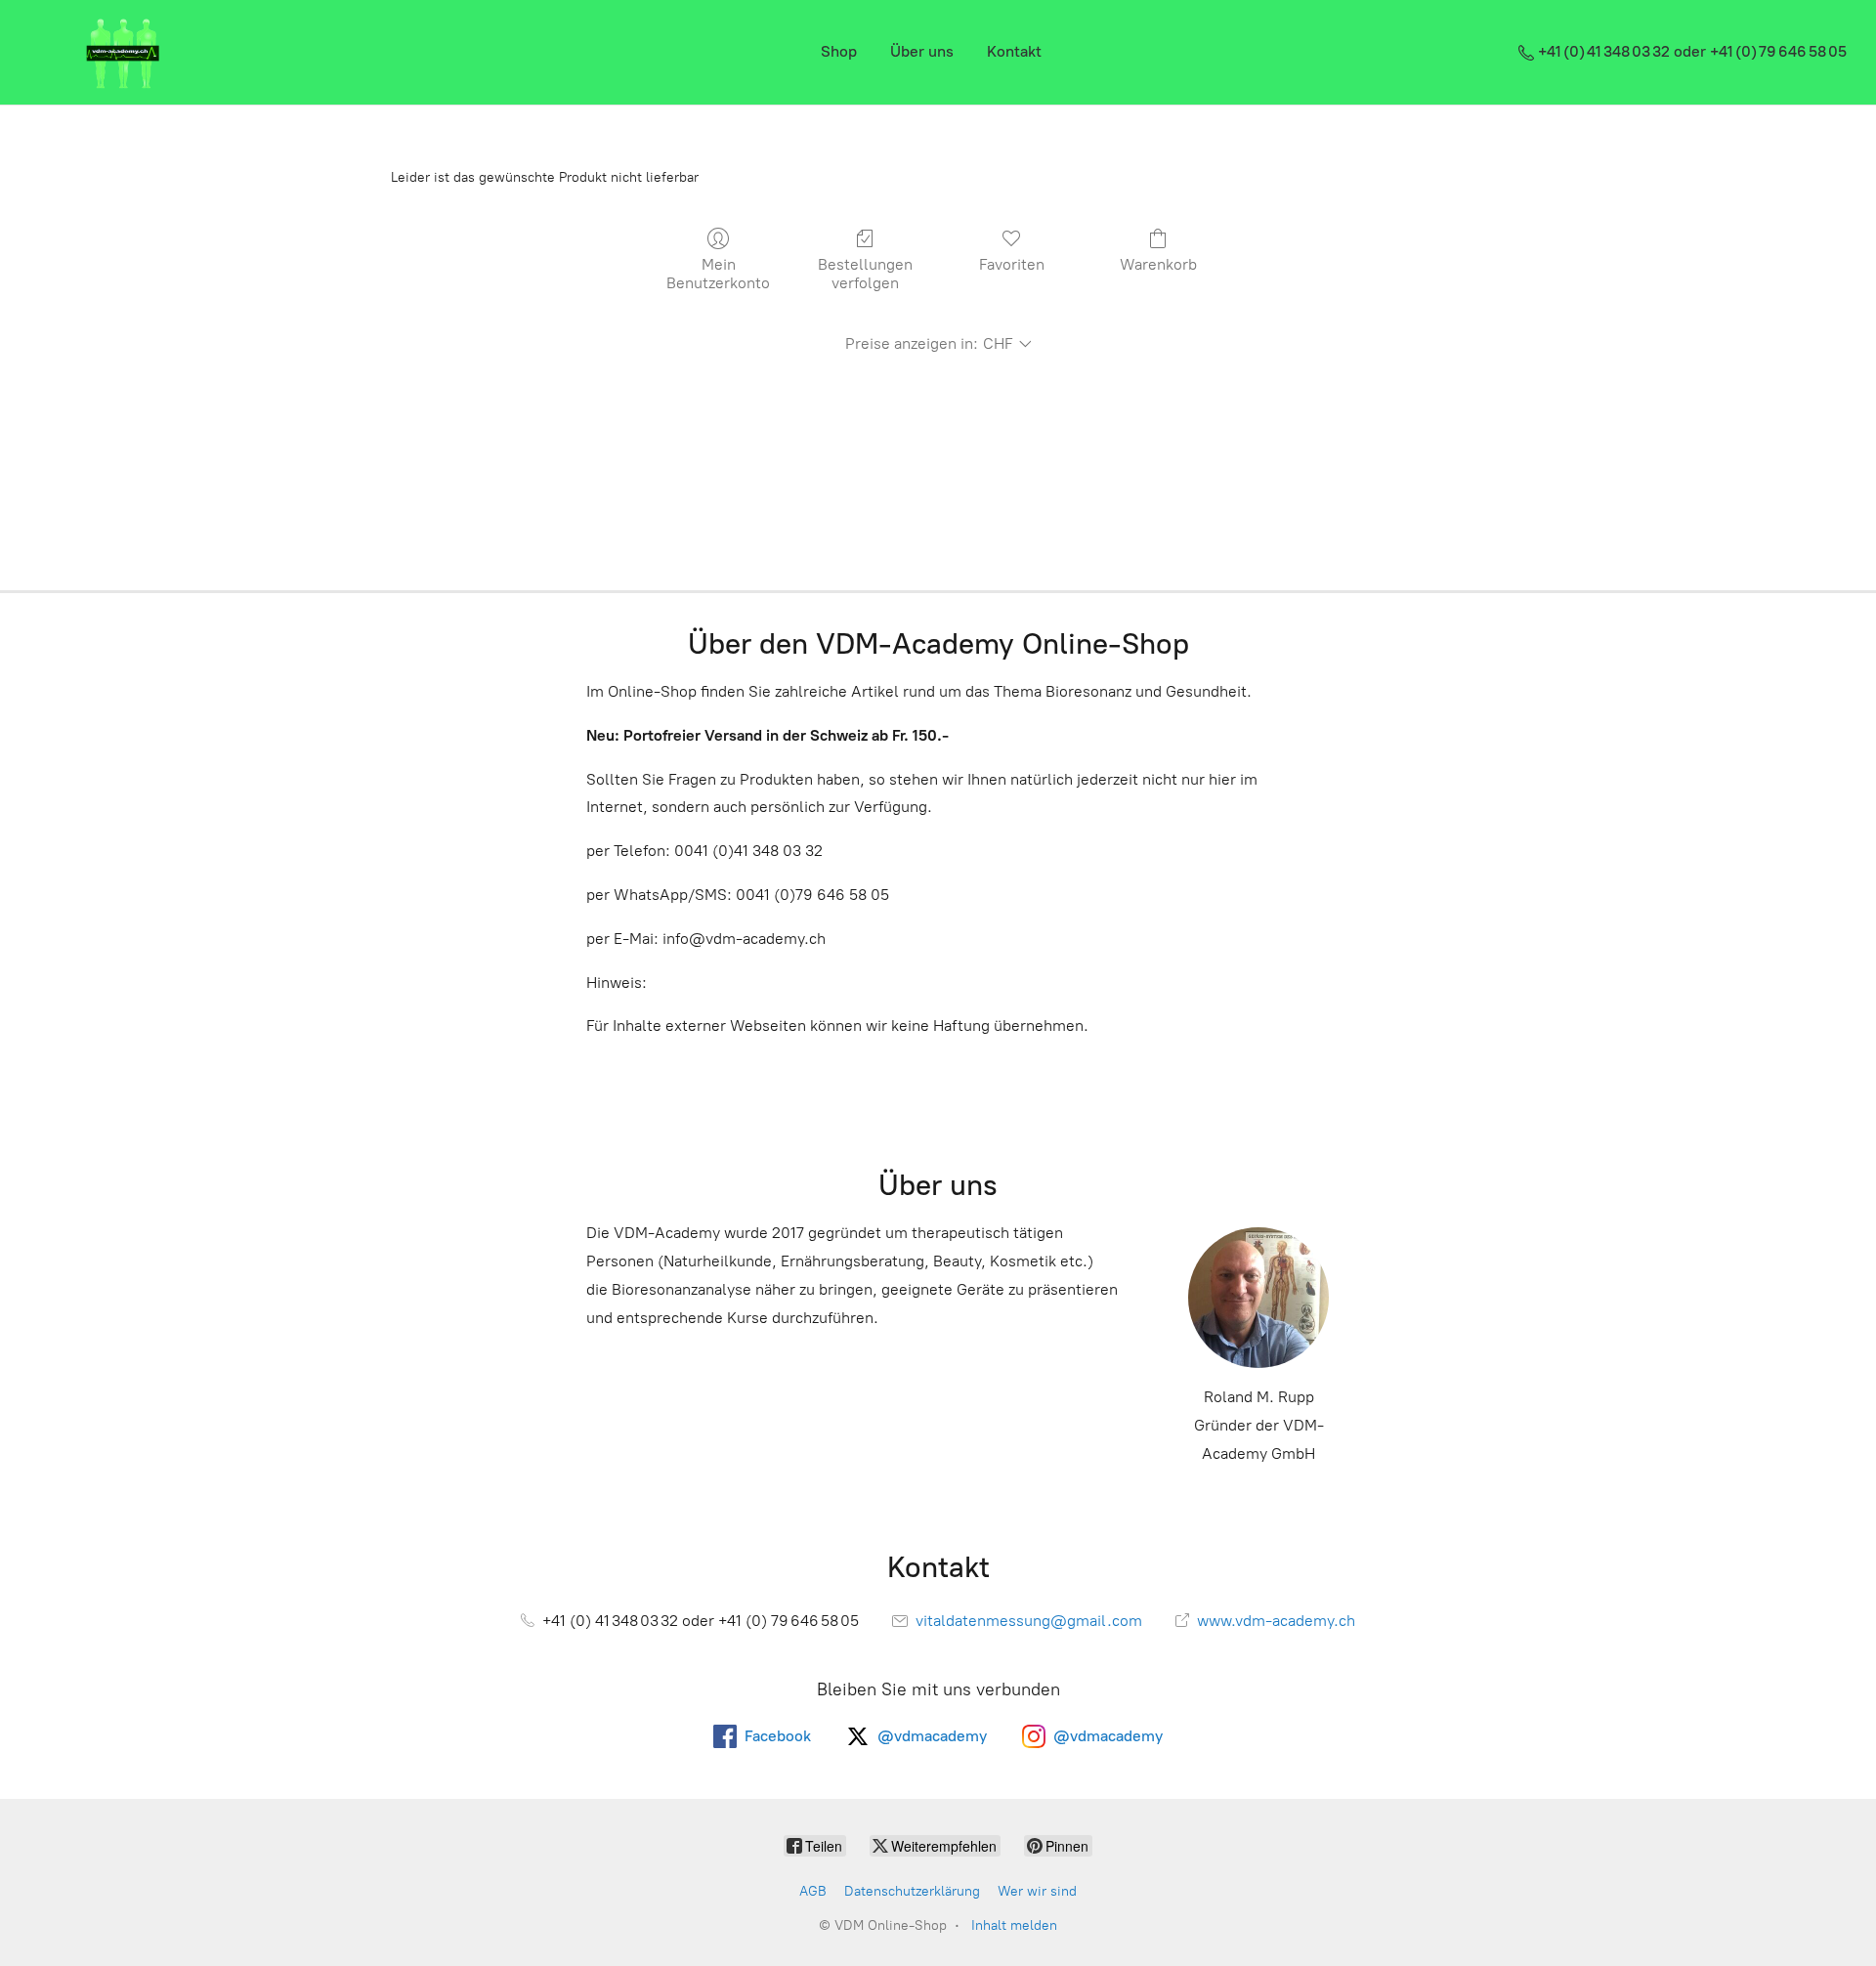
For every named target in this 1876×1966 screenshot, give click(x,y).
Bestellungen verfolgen (865, 274)
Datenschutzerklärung (912, 1891)
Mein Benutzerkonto (718, 274)
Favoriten (1012, 264)
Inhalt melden (1014, 1925)
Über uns (922, 51)
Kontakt (1014, 51)
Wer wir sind (1037, 1891)
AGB (813, 1891)
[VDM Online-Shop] (123, 52)
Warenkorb (1158, 264)
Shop (839, 51)
